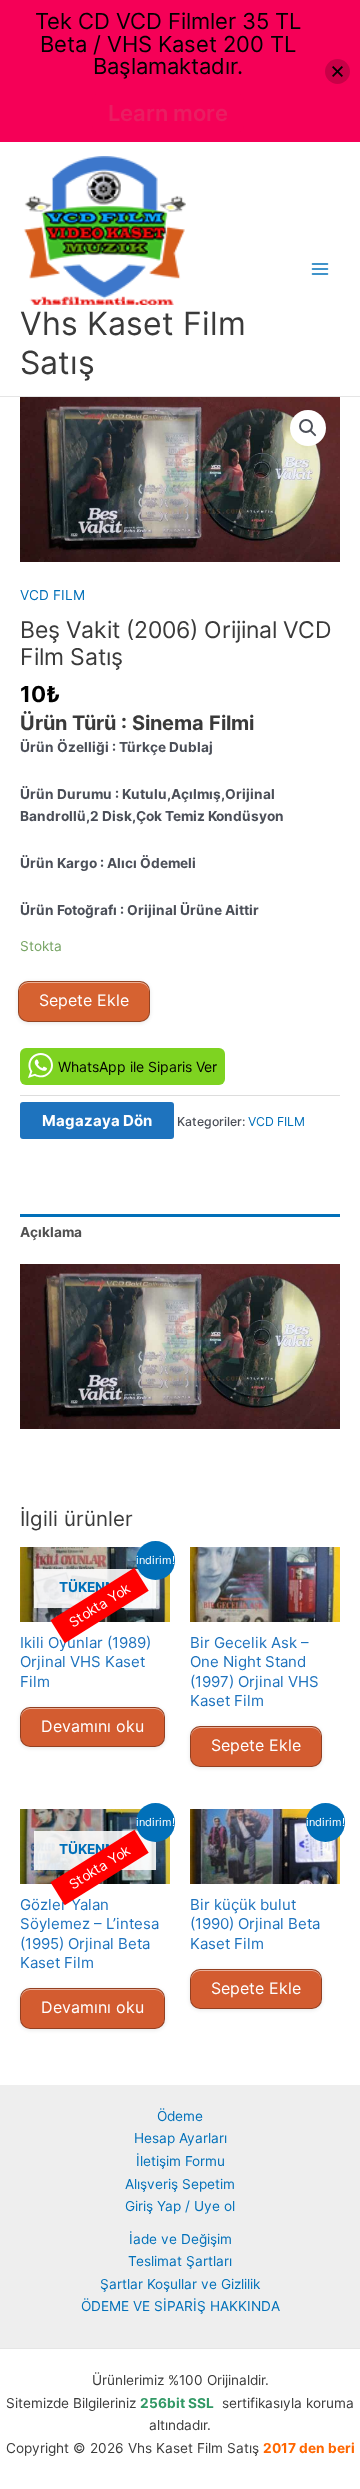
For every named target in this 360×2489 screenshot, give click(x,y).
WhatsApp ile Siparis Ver (137, 1066)
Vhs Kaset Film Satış (133, 342)
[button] (308, 428)
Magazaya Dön (97, 1120)
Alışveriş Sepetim (180, 2184)
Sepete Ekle (84, 1000)
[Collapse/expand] (337, 71)
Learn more (168, 113)
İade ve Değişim (180, 2239)
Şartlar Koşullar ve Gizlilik (180, 2284)
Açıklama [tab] (51, 1232)
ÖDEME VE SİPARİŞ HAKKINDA (180, 2306)
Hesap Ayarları (180, 2138)
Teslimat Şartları (180, 2261)
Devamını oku (92, 1726)
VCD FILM (52, 595)
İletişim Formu (180, 2161)
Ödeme (180, 2116)
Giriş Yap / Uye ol (180, 2206)
